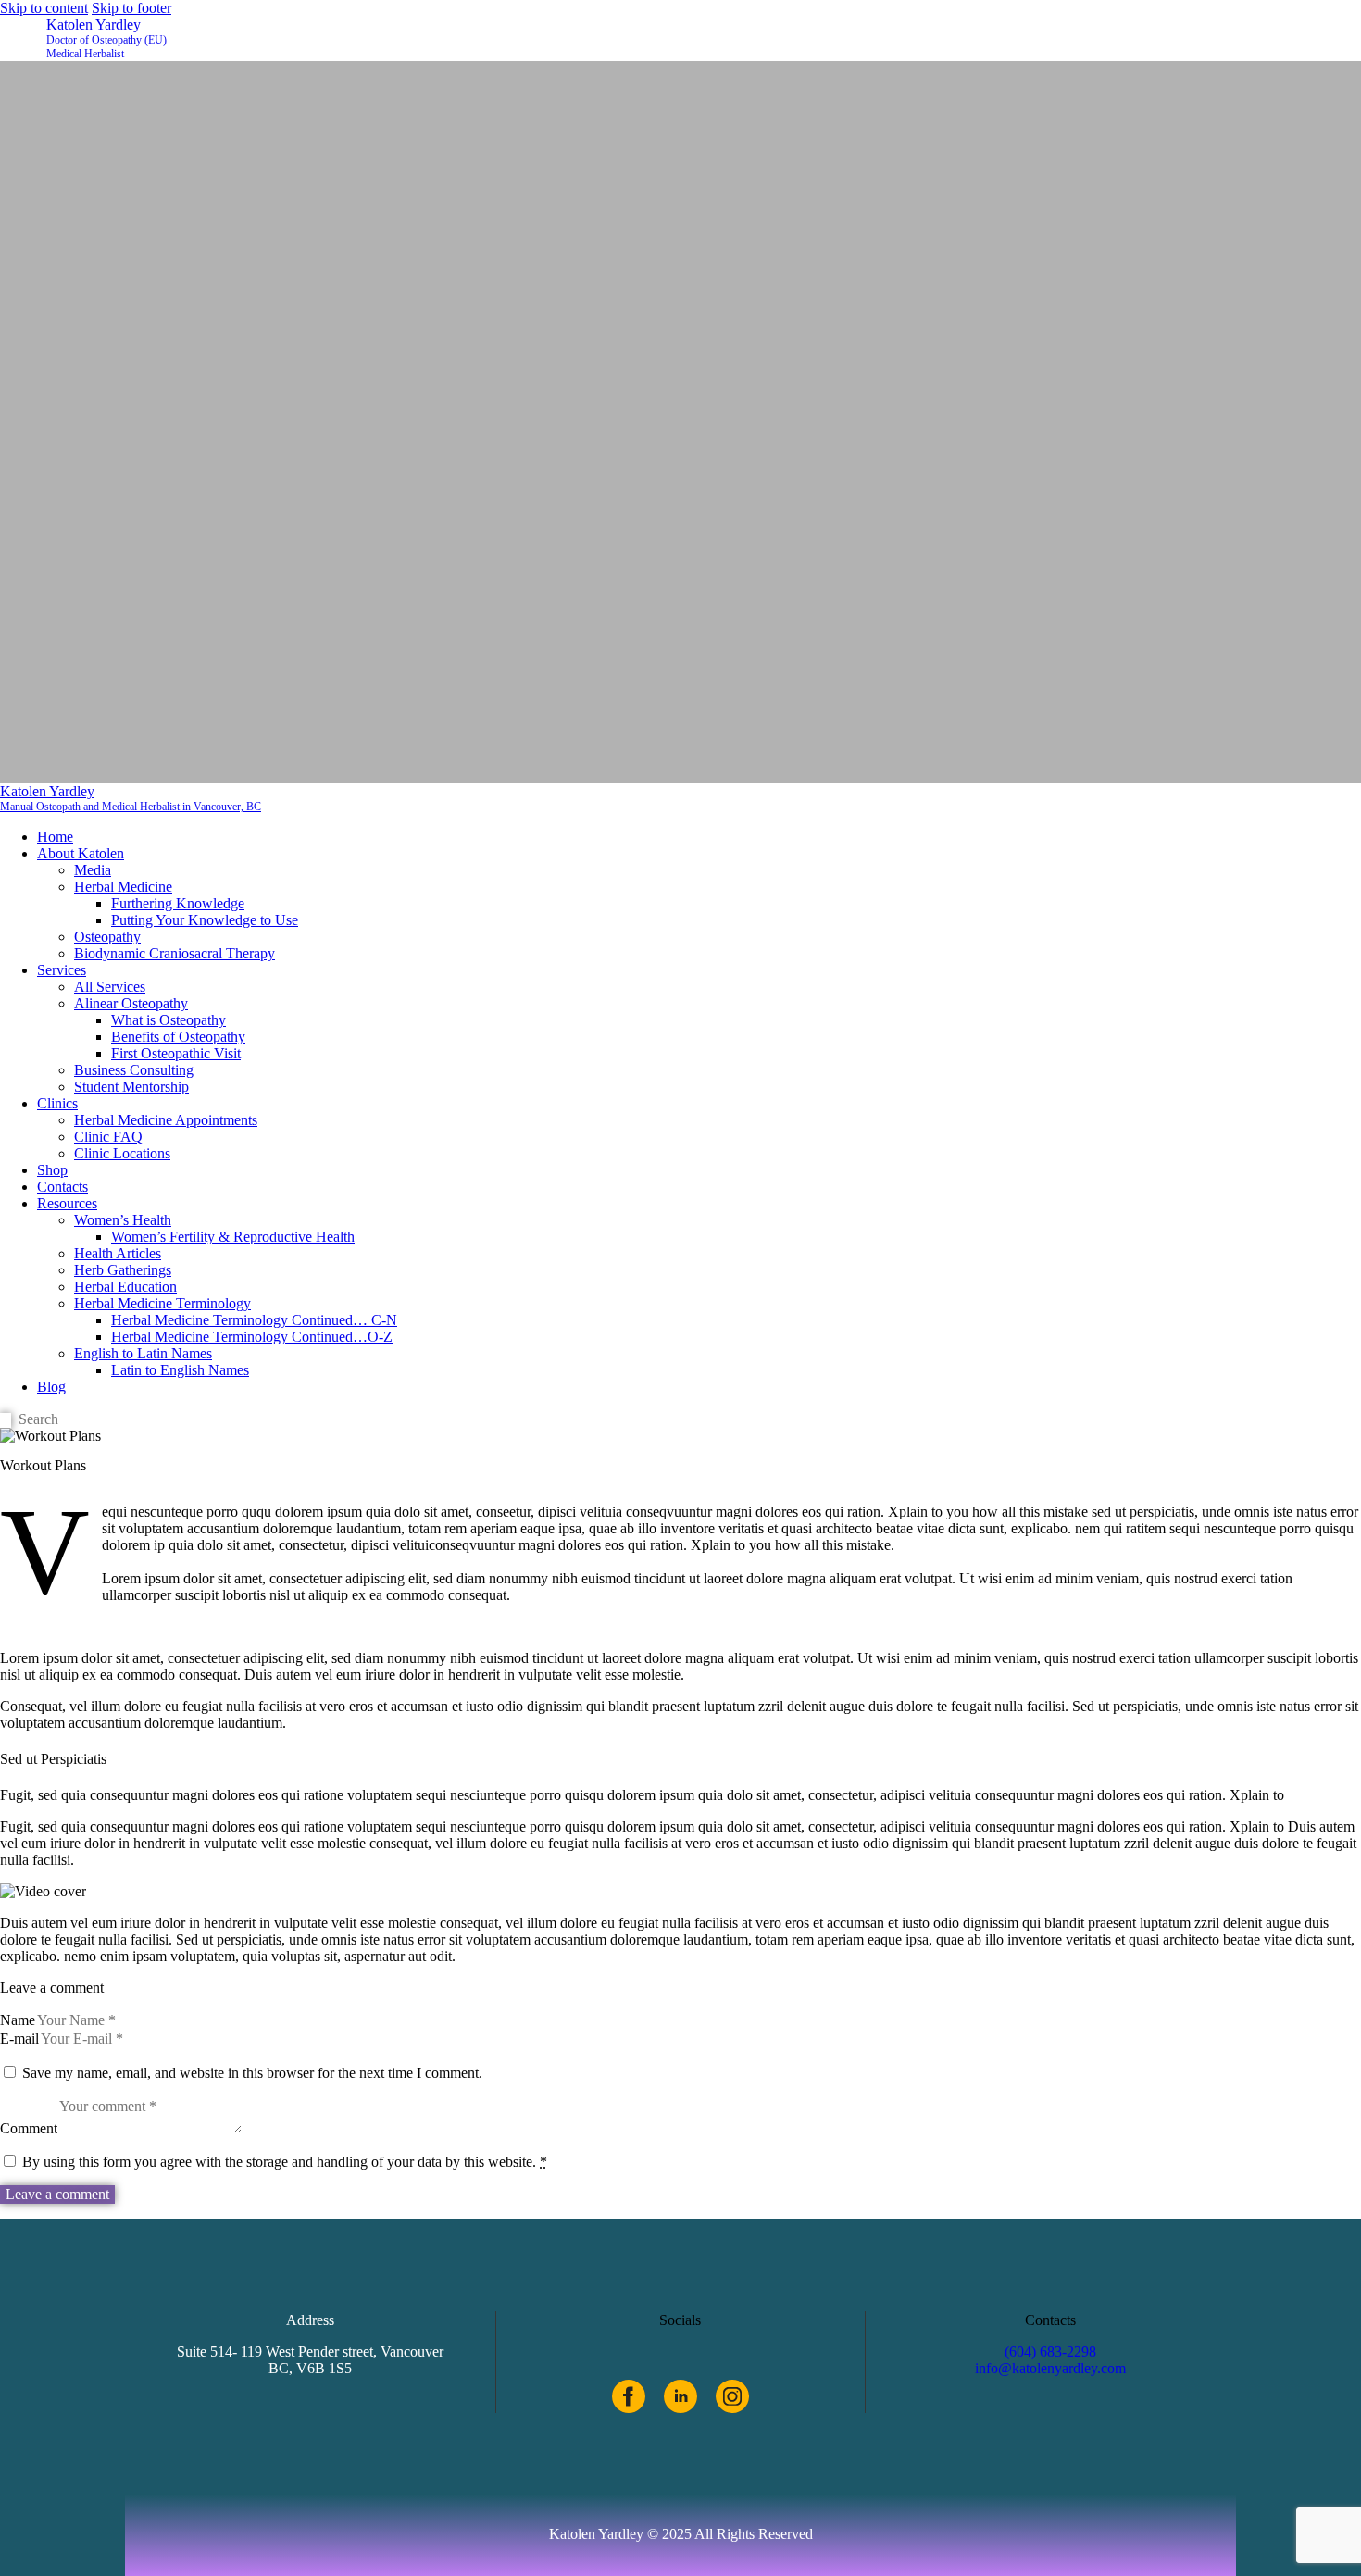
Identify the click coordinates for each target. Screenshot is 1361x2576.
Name (18, 2020)
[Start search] (6, 1421)
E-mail (19, 2038)
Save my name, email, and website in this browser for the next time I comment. (252, 2073)
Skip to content (44, 8)
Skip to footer (131, 8)
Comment (29, 2128)
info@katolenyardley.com (1050, 2368)
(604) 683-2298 (1050, 2351)
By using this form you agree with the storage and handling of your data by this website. (285, 2162)
